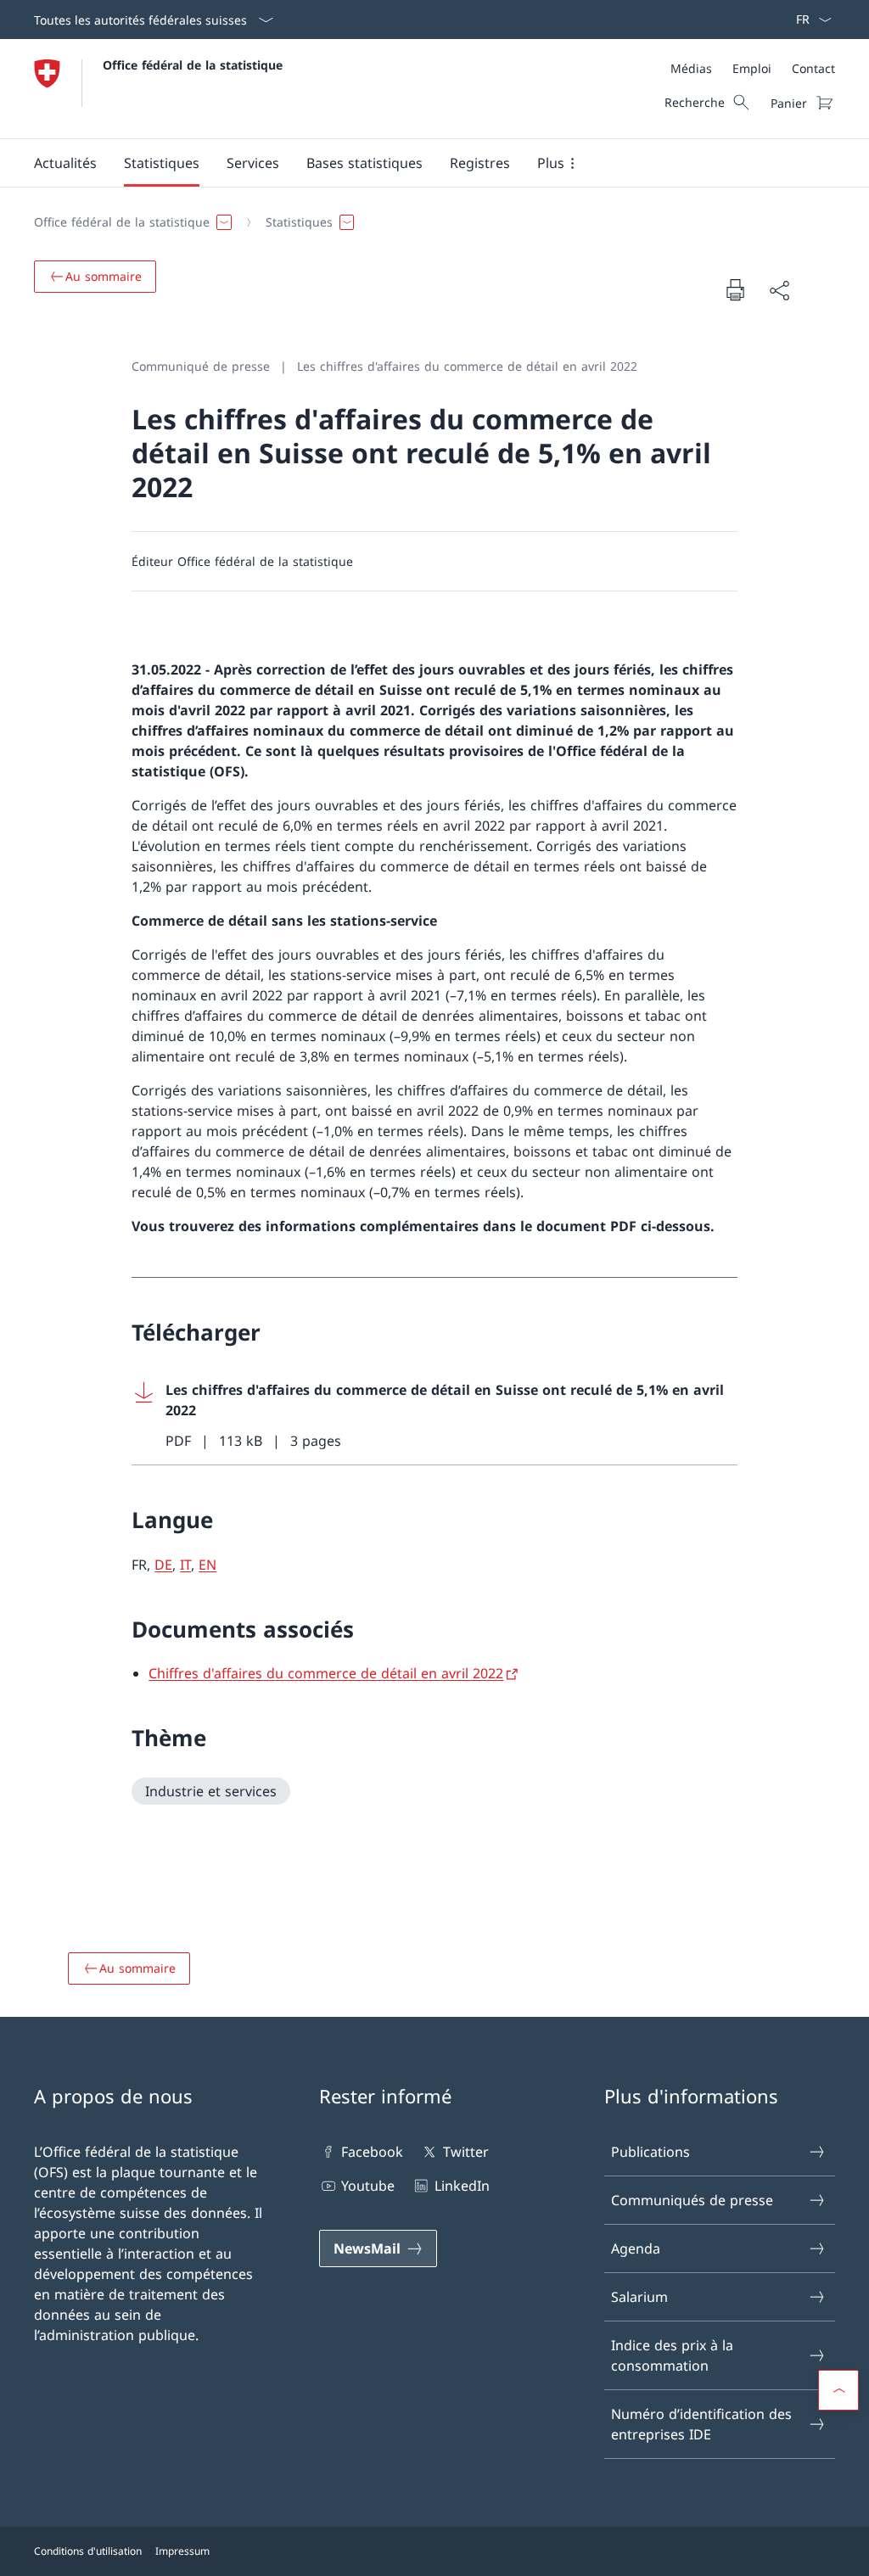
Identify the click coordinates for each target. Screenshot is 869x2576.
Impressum (182, 2551)
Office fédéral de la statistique (193, 65)
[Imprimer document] (735, 289)
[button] (65, 163)
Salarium (639, 2297)
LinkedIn (462, 2186)
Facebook (372, 2152)
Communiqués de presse (692, 2200)
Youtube (368, 2186)
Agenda (636, 2248)
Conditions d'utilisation (88, 2551)
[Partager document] (779, 290)
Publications (650, 2152)
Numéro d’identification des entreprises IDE (701, 2424)
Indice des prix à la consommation (672, 2355)
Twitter (465, 2152)
